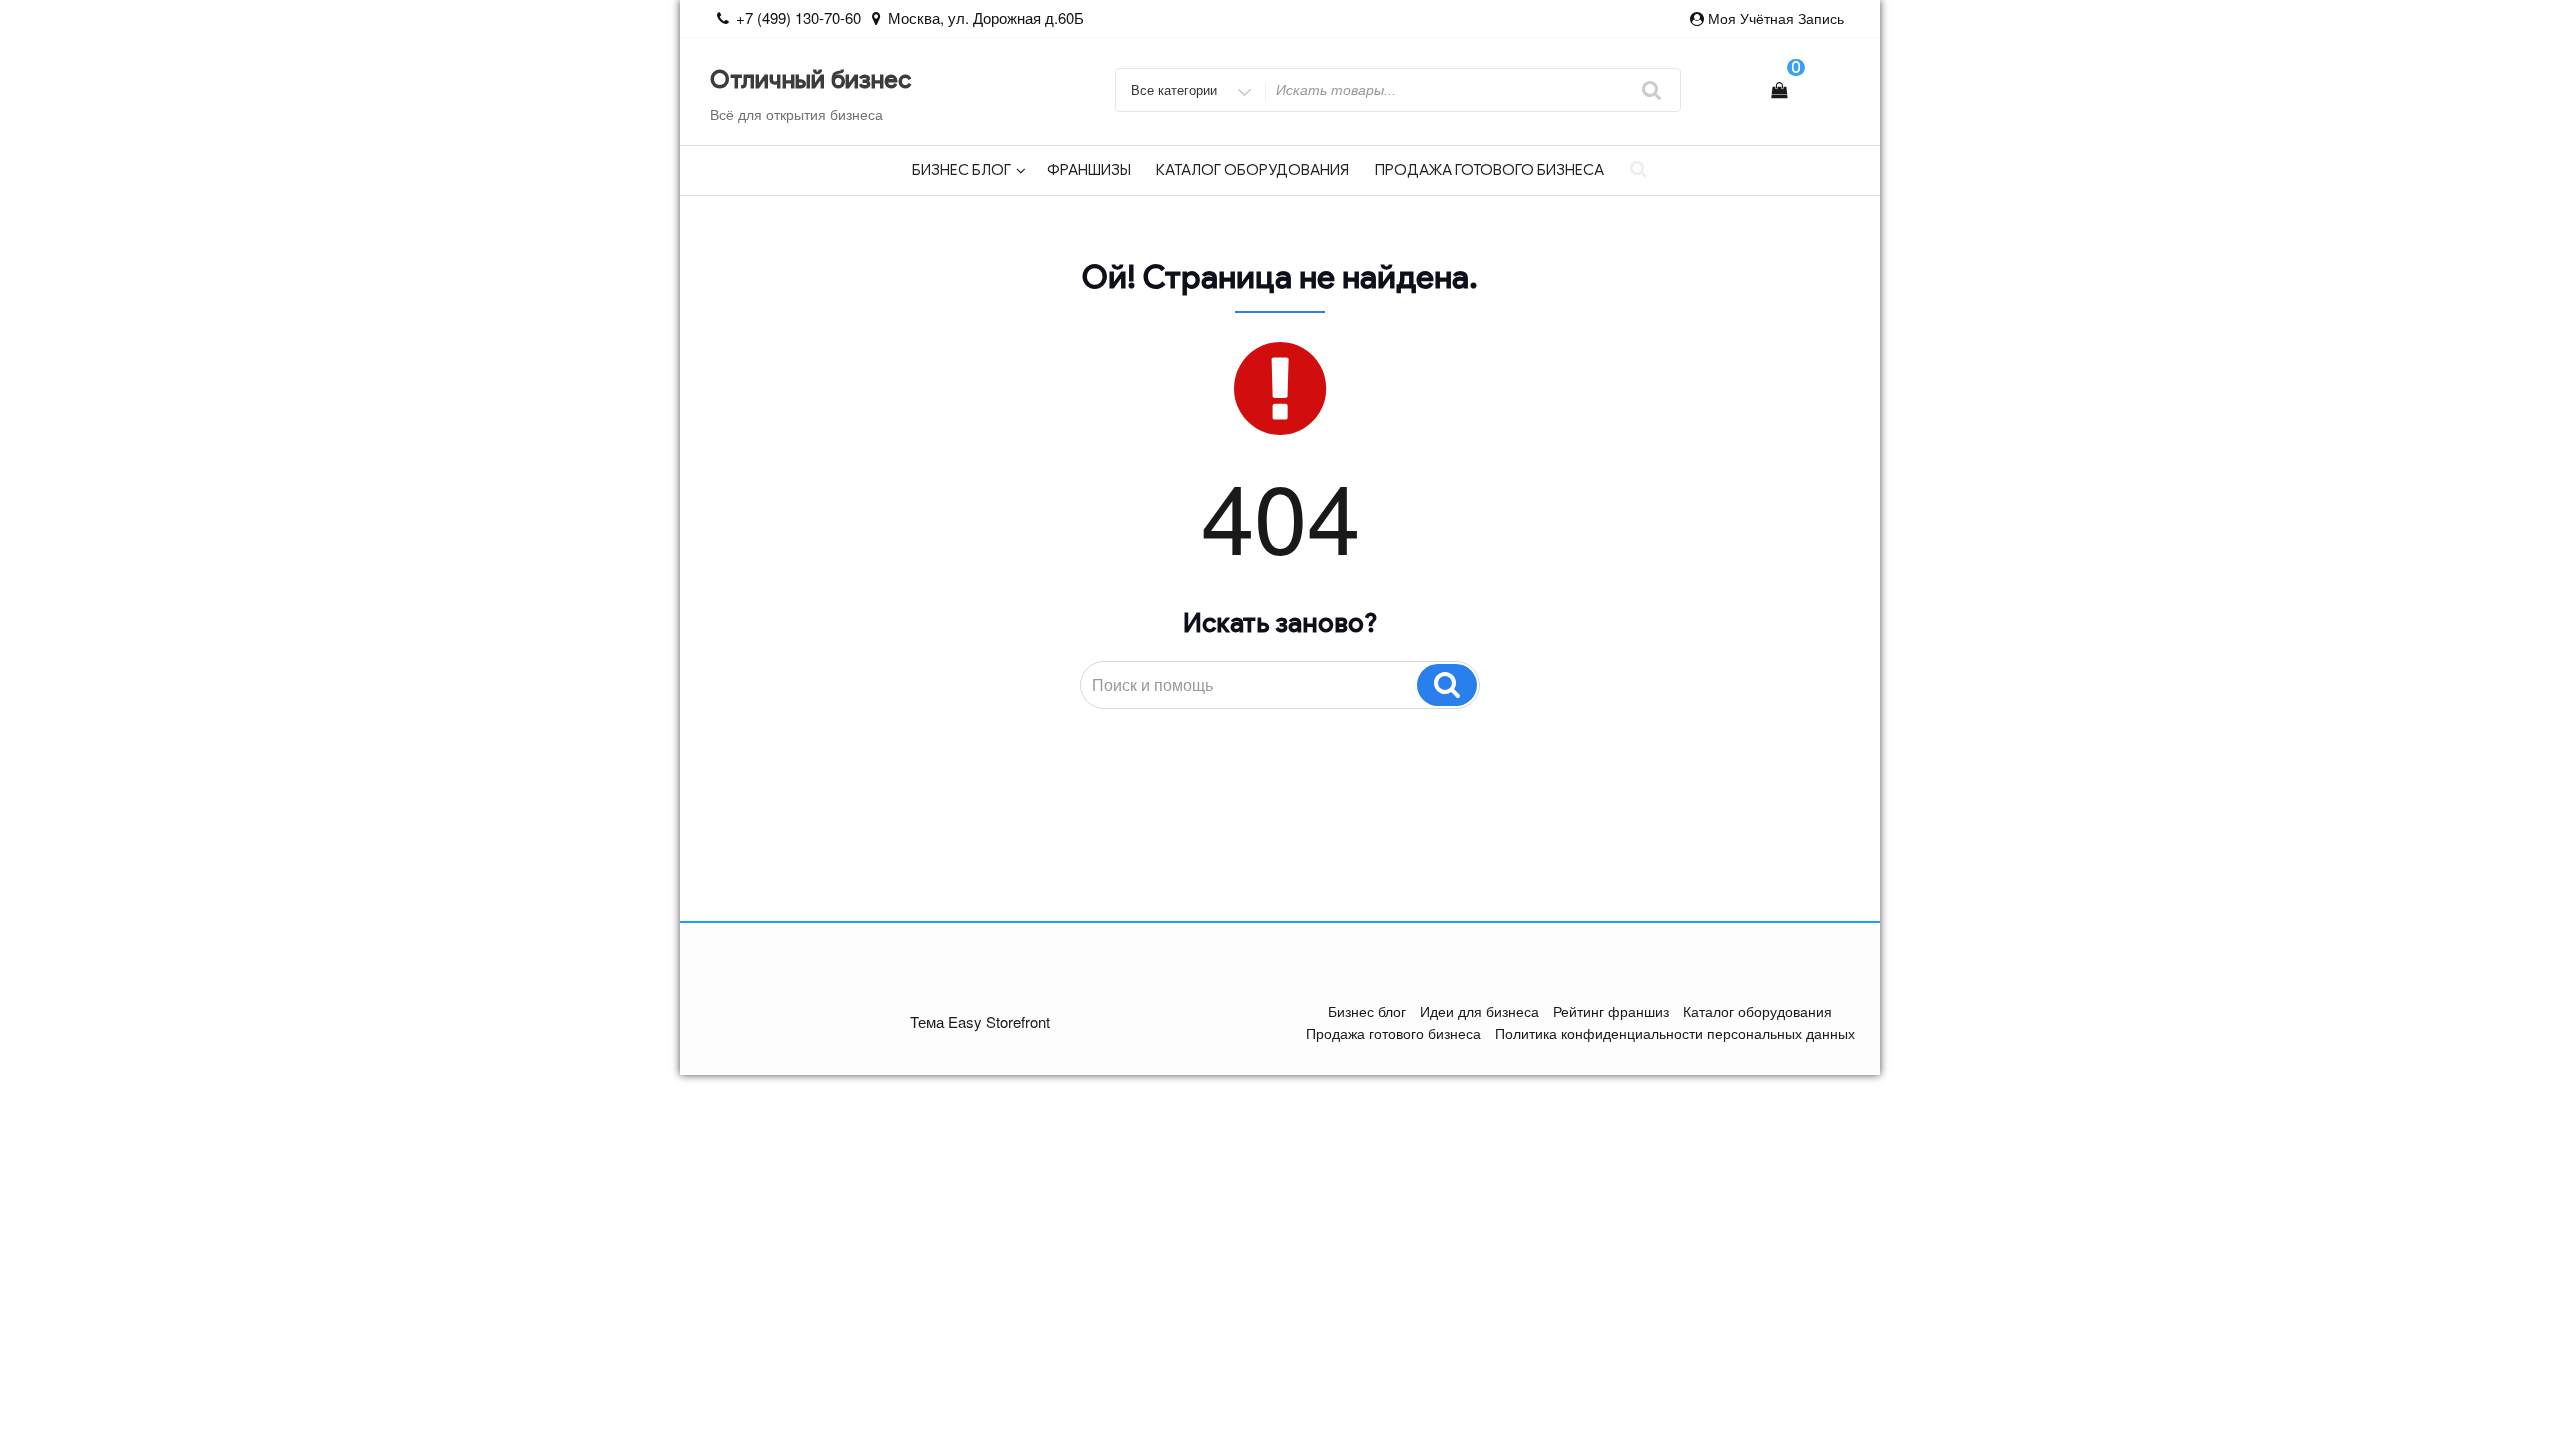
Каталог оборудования (1252, 170)
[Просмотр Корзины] (1779, 89)
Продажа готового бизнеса (1489, 170)
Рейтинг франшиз (1611, 1011)
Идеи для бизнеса (1479, 1011)
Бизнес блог (961, 170)
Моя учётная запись (1776, 18)
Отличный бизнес (810, 80)
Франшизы (1089, 170)
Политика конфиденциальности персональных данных (1675, 1033)
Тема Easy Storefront (980, 1021)
